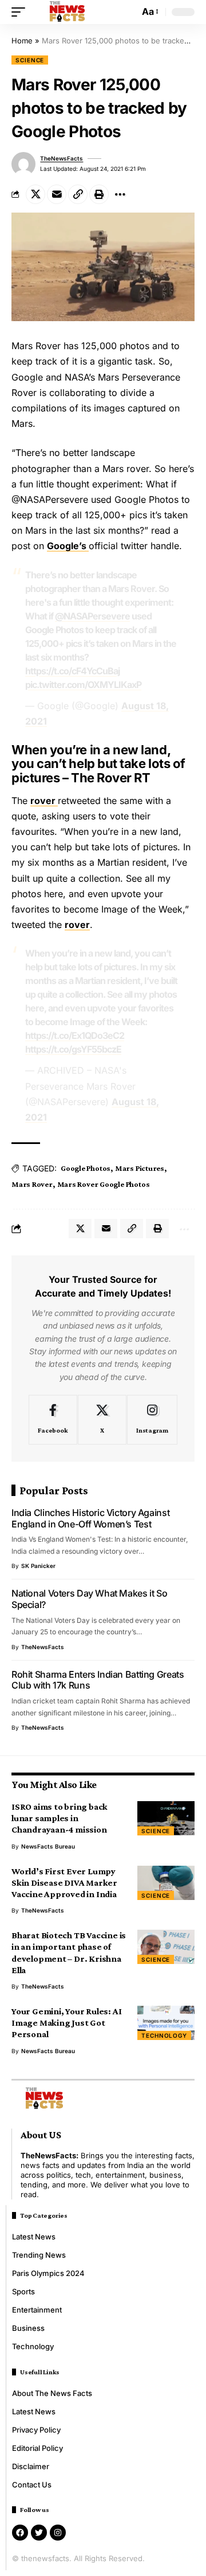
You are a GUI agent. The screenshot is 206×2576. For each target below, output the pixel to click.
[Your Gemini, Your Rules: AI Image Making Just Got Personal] (166, 2023)
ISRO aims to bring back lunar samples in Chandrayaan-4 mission (60, 1818)
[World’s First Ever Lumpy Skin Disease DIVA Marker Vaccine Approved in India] (166, 1883)
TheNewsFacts (62, 158)
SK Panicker (38, 1566)
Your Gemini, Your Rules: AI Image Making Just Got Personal (66, 2023)
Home (22, 41)
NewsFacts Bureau (48, 1846)
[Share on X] (35, 194)
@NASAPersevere (92, 616)
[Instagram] (152, 1420)
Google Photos (86, 1168)
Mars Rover (32, 1184)
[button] (21, 12)
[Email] (57, 194)
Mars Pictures (140, 1168)
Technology (164, 2035)
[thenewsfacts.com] (67, 12)
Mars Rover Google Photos (104, 1184)
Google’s (68, 546)
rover (44, 801)
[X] (102, 1420)
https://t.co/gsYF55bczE (73, 1049)
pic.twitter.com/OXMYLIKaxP (83, 685)
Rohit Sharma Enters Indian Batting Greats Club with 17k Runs (98, 1680)
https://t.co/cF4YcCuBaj (72, 671)
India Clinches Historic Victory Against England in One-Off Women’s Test (90, 1518)
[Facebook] (53, 1420)
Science (30, 60)
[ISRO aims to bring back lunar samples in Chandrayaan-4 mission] (166, 1818)
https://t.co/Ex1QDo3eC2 (75, 1035)
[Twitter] (39, 2533)
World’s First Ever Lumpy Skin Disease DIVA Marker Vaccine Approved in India (64, 1883)
